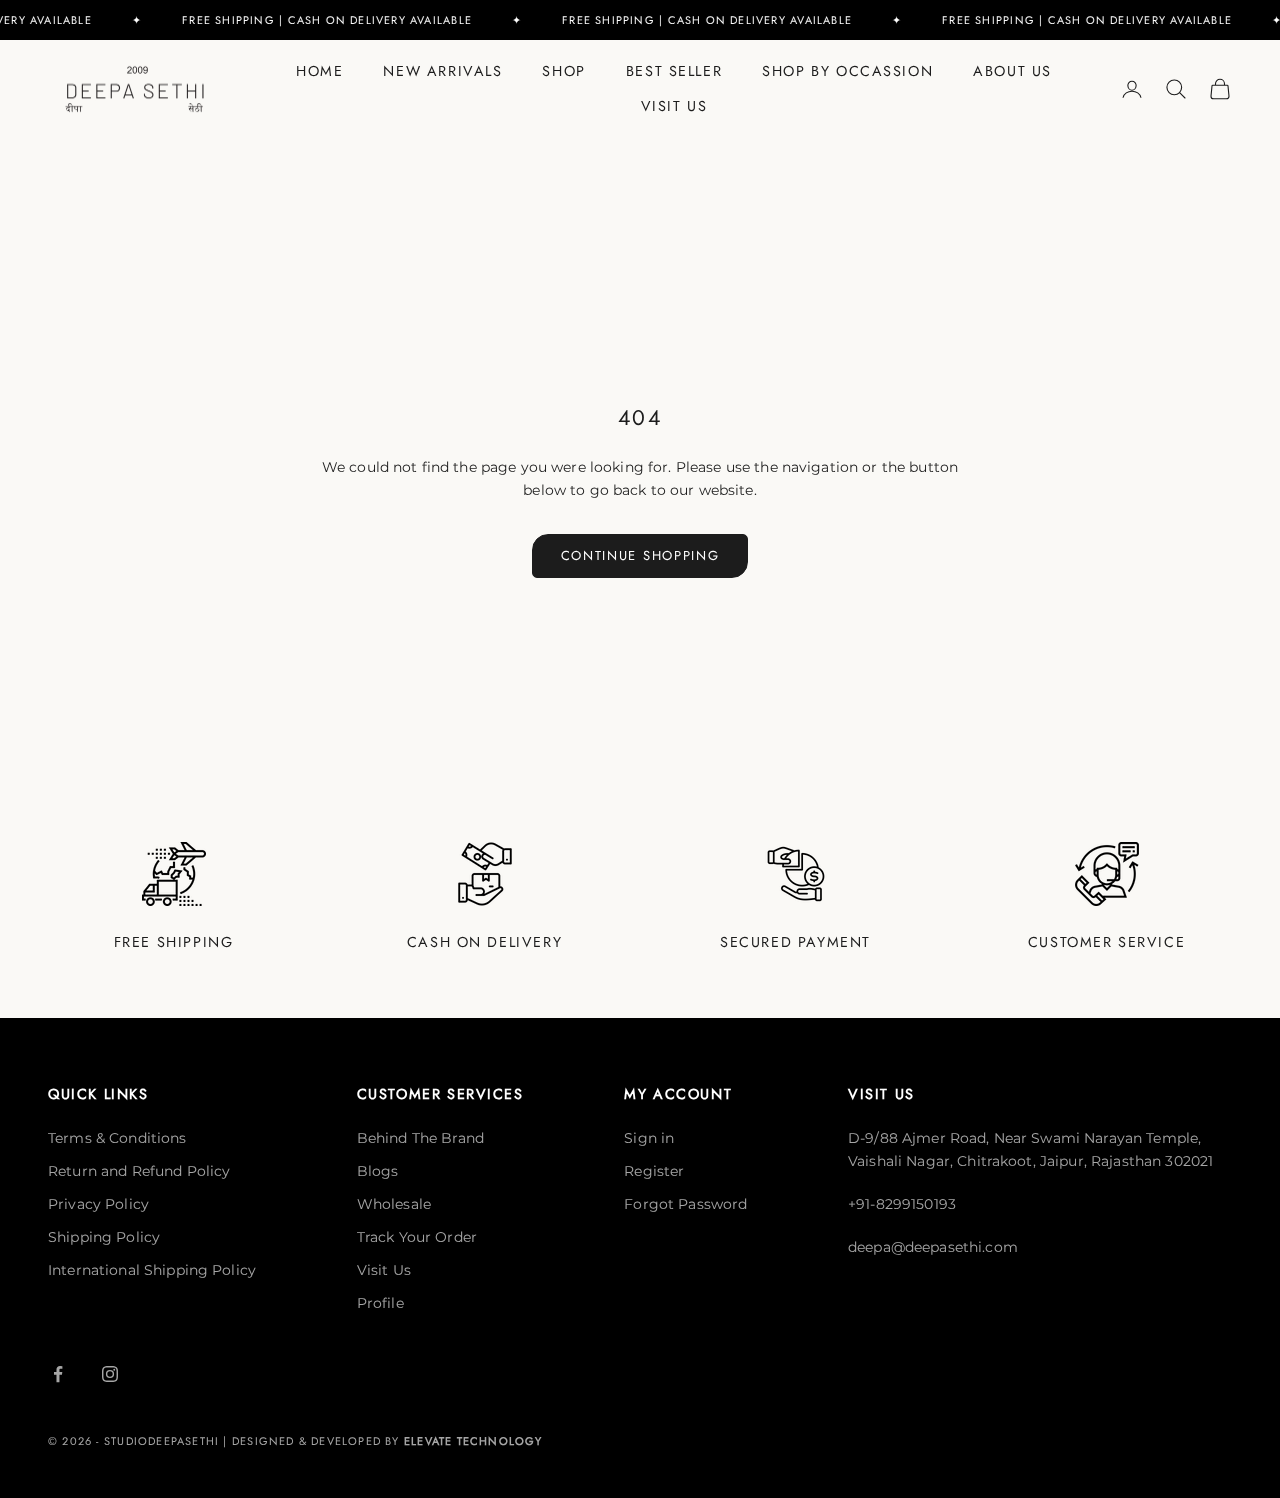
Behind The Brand (420, 1138)
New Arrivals (442, 71)
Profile (380, 1303)
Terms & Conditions (117, 1138)
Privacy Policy (98, 1204)
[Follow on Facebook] (58, 1374)
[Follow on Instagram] (110, 1374)
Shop (563, 71)
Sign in (649, 1138)
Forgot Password (685, 1204)
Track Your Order (417, 1237)
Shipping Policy (104, 1237)
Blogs (378, 1171)
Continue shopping (640, 555)
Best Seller (674, 71)
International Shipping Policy (152, 1270)
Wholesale (394, 1204)
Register (654, 1171)
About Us (1012, 71)
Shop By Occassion (847, 71)
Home (319, 71)
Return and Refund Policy (139, 1171)
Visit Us (674, 106)
